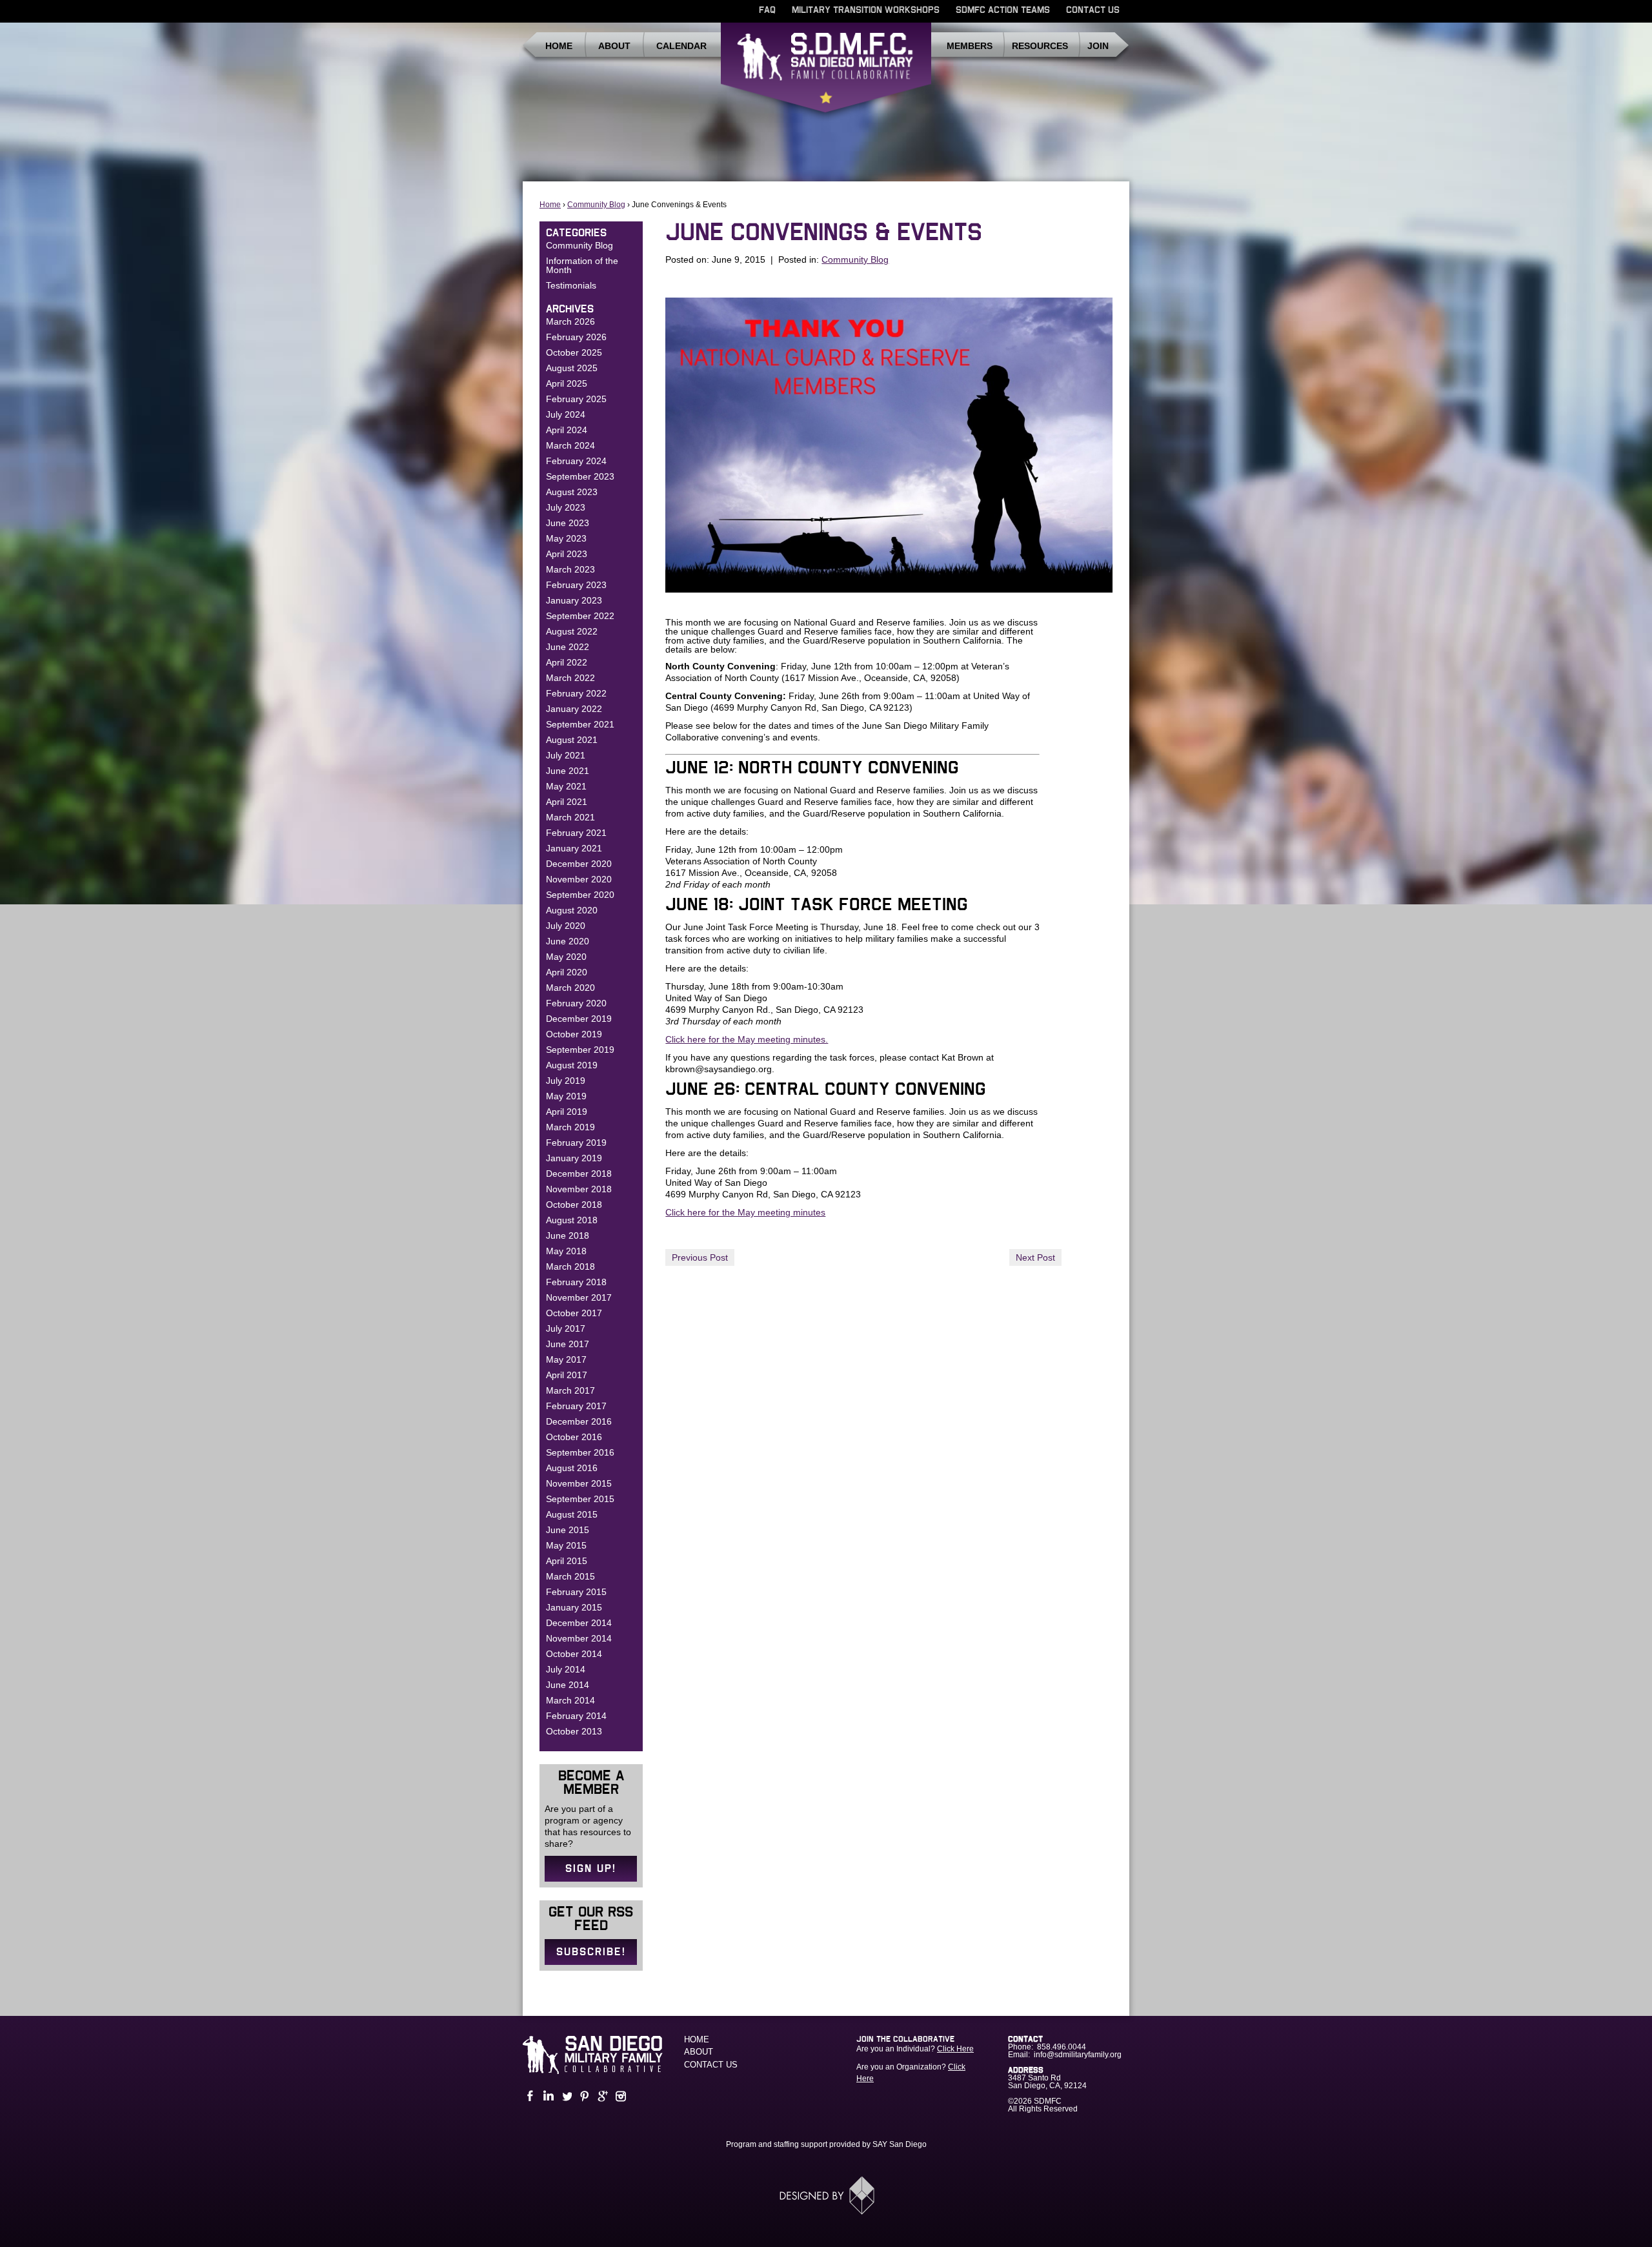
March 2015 (570, 1576)
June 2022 (568, 647)
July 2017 (566, 1328)
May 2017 (566, 1359)
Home (559, 46)
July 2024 (566, 414)
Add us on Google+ (601, 2096)
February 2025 (576, 399)
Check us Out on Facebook (529, 2096)
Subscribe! (591, 1952)
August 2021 (572, 740)
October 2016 (574, 1437)
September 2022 (580, 616)
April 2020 (567, 972)
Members (970, 46)
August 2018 (572, 1220)
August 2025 (572, 368)
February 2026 (576, 337)
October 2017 (574, 1313)
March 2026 (570, 321)
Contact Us (1093, 10)
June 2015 (568, 1530)
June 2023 (568, 523)
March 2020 (570, 988)
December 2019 (579, 1019)
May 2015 (566, 1545)
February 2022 (576, 693)
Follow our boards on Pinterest (583, 2096)
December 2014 (579, 1623)
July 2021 (566, 755)
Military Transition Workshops (866, 10)
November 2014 (579, 1638)
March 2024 (570, 445)
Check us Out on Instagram (619, 2096)
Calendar (681, 46)
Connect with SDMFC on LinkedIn (547, 2096)
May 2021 (566, 786)
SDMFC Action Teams (1003, 10)
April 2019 (567, 1112)
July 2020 (566, 926)
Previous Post (700, 1257)
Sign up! (591, 1869)
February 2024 (576, 461)
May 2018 (566, 1251)
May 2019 (566, 1096)
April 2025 (567, 383)
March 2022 (570, 678)
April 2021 (567, 802)
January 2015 (574, 1607)
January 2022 (574, 709)
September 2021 (580, 724)
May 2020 (566, 957)
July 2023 (566, 507)
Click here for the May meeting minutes (745, 1212)
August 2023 (572, 492)
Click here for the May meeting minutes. (747, 1039)
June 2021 (568, 771)
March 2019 (570, 1127)
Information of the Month (582, 265)
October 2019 (574, 1034)
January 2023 (574, 600)
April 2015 (567, 1561)
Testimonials (571, 285)
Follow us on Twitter (565, 2096)
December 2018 (579, 1174)
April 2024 (567, 430)
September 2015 (580, 1499)
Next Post (1035, 1257)
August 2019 (572, 1065)
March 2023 (570, 569)
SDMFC (826, 73)
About (614, 46)
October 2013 (574, 1731)
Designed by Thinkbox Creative (826, 2195)
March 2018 (570, 1266)
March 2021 (570, 817)
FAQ (767, 10)
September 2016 (580, 1452)
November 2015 (579, 1483)
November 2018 (579, 1189)
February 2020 (576, 1003)
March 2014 (570, 1700)
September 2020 (580, 895)
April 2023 (567, 554)
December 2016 (579, 1421)
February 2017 (576, 1406)
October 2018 (574, 1205)
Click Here (955, 2049)
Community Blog (596, 205)
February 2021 (576, 833)
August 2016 (572, 1468)
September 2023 (580, 476)
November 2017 (579, 1297)
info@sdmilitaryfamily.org (1078, 2055)
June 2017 (568, 1344)
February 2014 (576, 1716)
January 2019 (574, 1158)
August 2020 (572, 910)
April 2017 (567, 1375)
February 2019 (576, 1143)
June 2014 (568, 1685)
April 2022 (567, 662)
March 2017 (570, 1390)
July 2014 (566, 1669)
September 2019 (580, 1050)
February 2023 (576, 585)
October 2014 (574, 1654)
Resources (1040, 46)
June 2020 (568, 941)
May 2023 (566, 538)
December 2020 (579, 864)
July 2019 (566, 1081)
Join (1098, 46)
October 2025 (574, 352)
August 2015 (572, 1514)
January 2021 (574, 848)
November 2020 (579, 879)
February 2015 (576, 1592)
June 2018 (568, 1235)
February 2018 (576, 1282)
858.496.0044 (1062, 2047)
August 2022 (572, 631)
